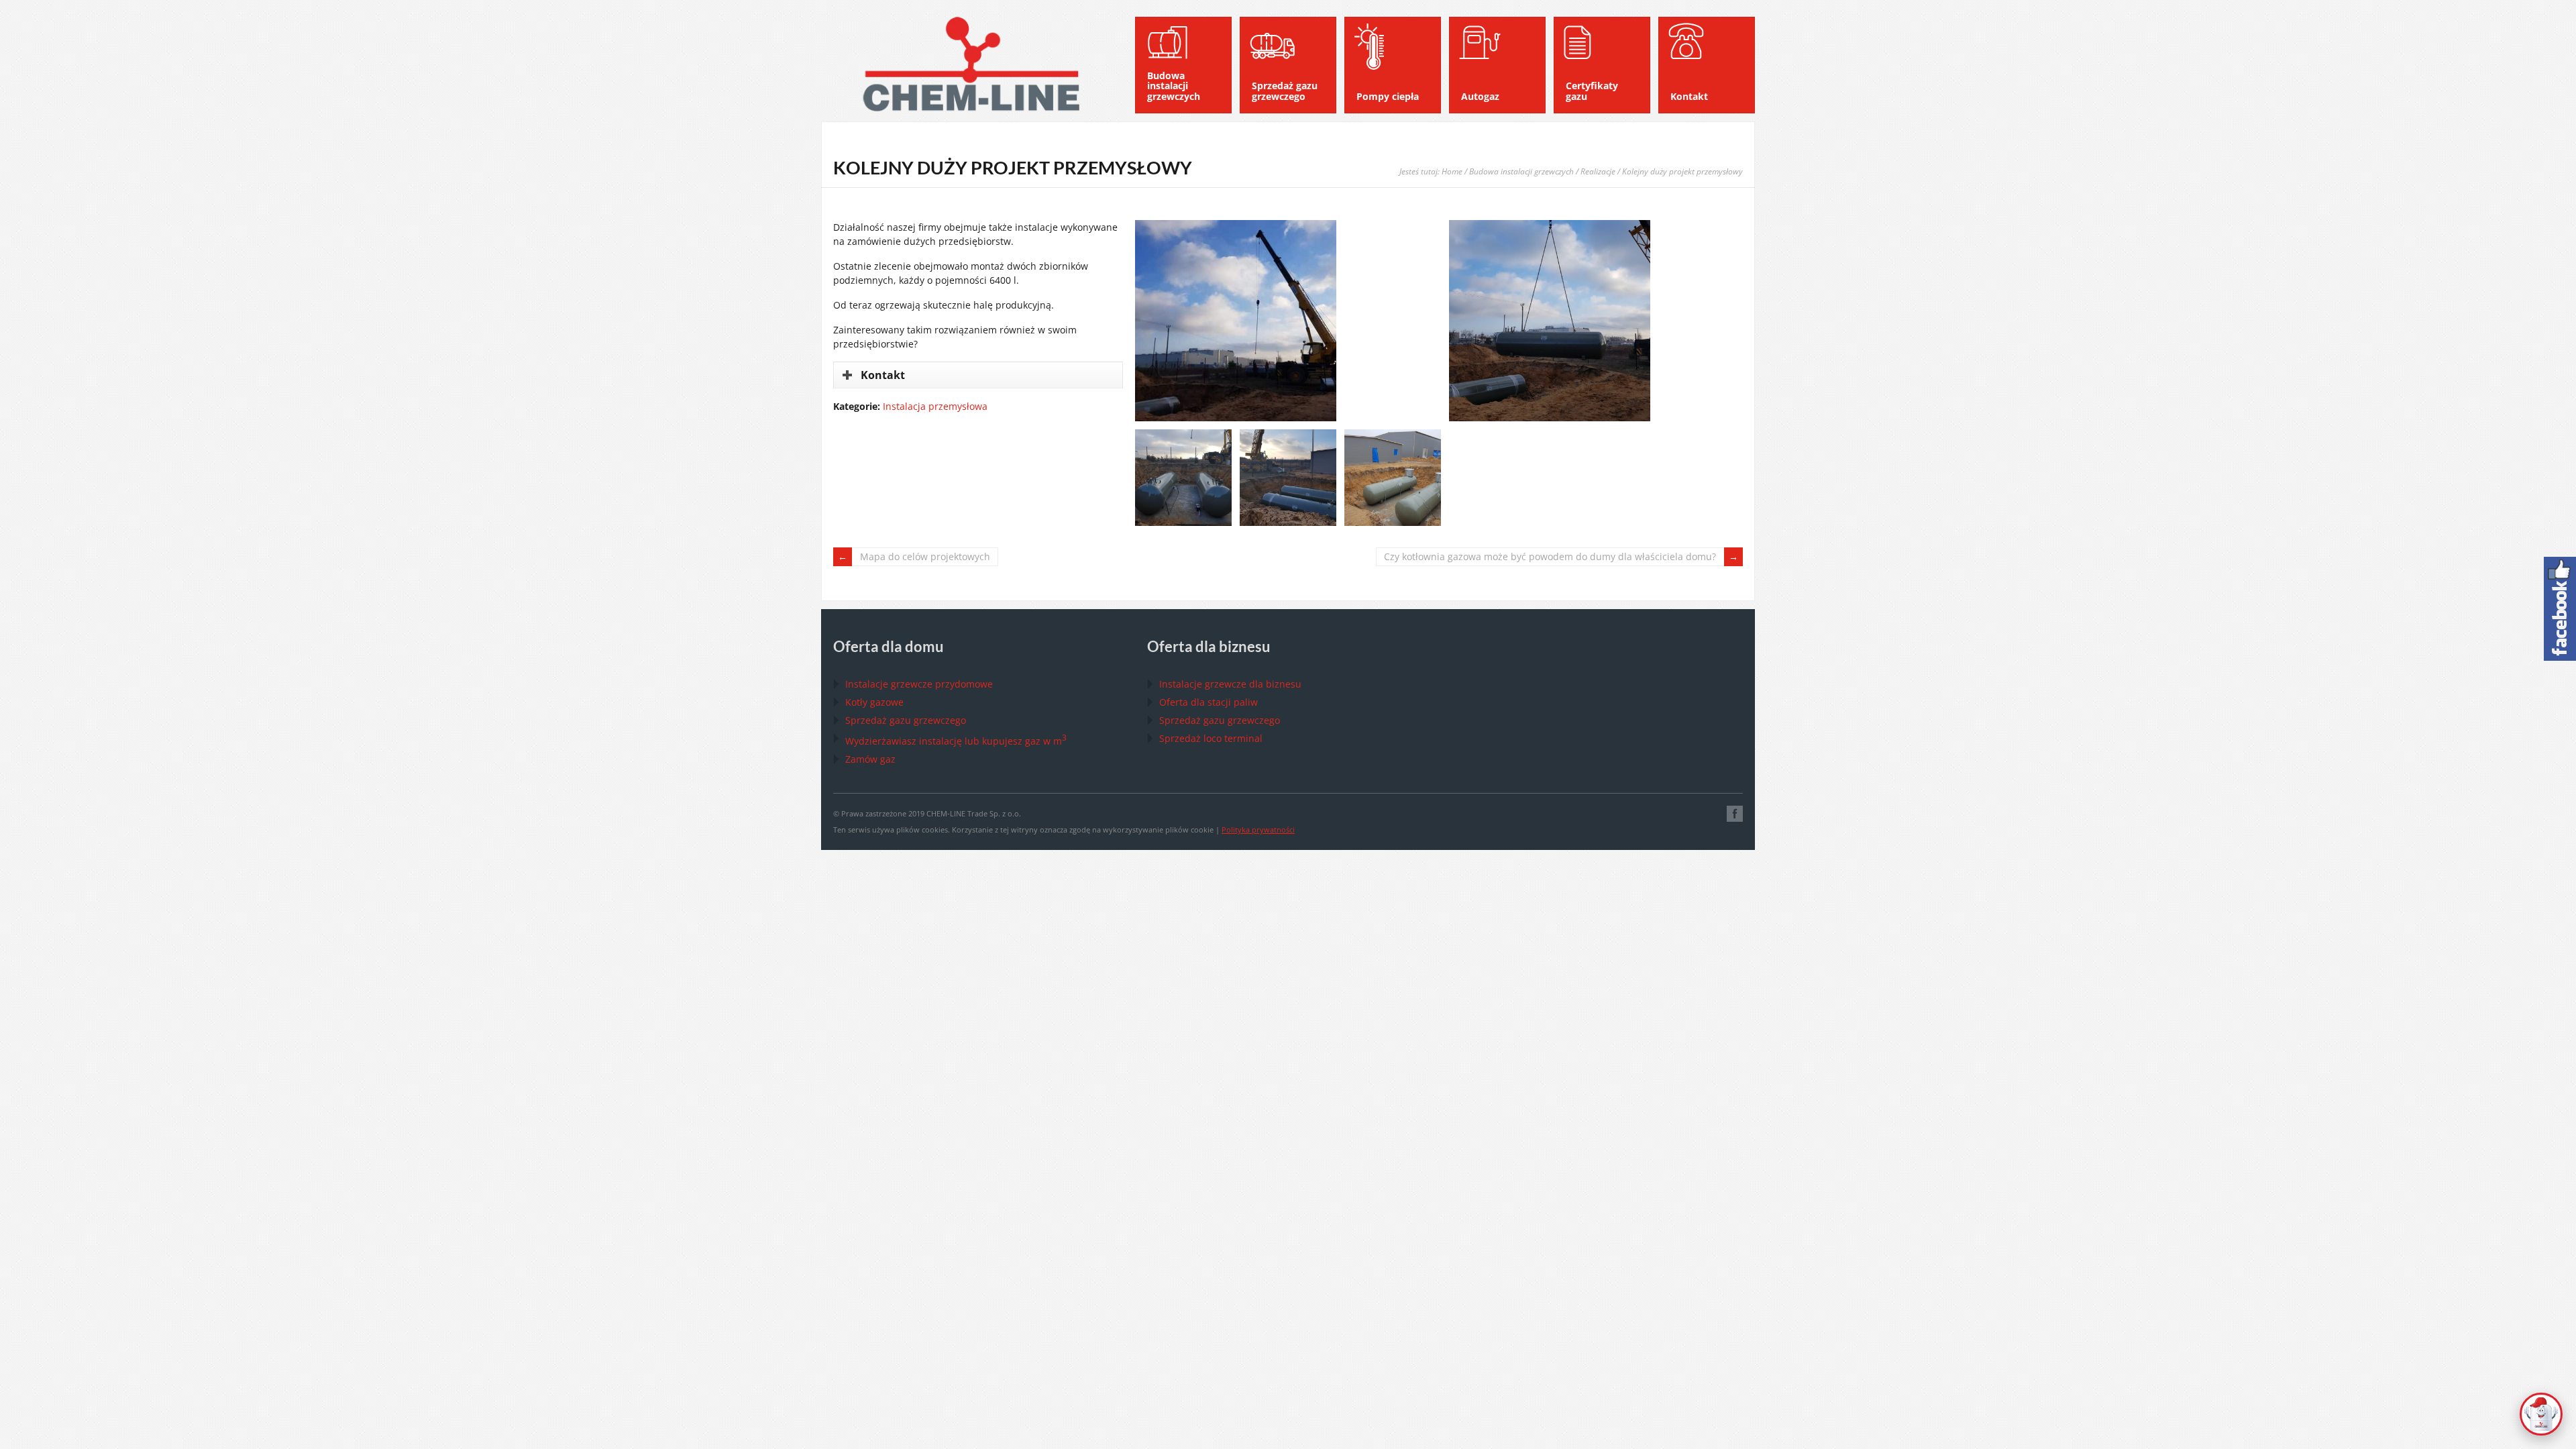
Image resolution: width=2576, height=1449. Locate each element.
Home (1452, 171)
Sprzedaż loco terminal (1211, 738)
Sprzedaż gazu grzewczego (906, 720)
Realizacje (1598, 171)
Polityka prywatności (1258, 829)
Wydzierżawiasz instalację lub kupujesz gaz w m (956, 741)
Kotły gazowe (874, 702)
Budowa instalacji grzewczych (1521, 171)
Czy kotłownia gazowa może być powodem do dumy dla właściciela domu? (1550, 556)
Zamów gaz (870, 759)
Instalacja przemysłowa (935, 406)
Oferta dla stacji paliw (1209, 702)
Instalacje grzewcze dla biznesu (1230, 684)
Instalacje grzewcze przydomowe (919, 684)
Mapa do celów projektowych (925, 556)
